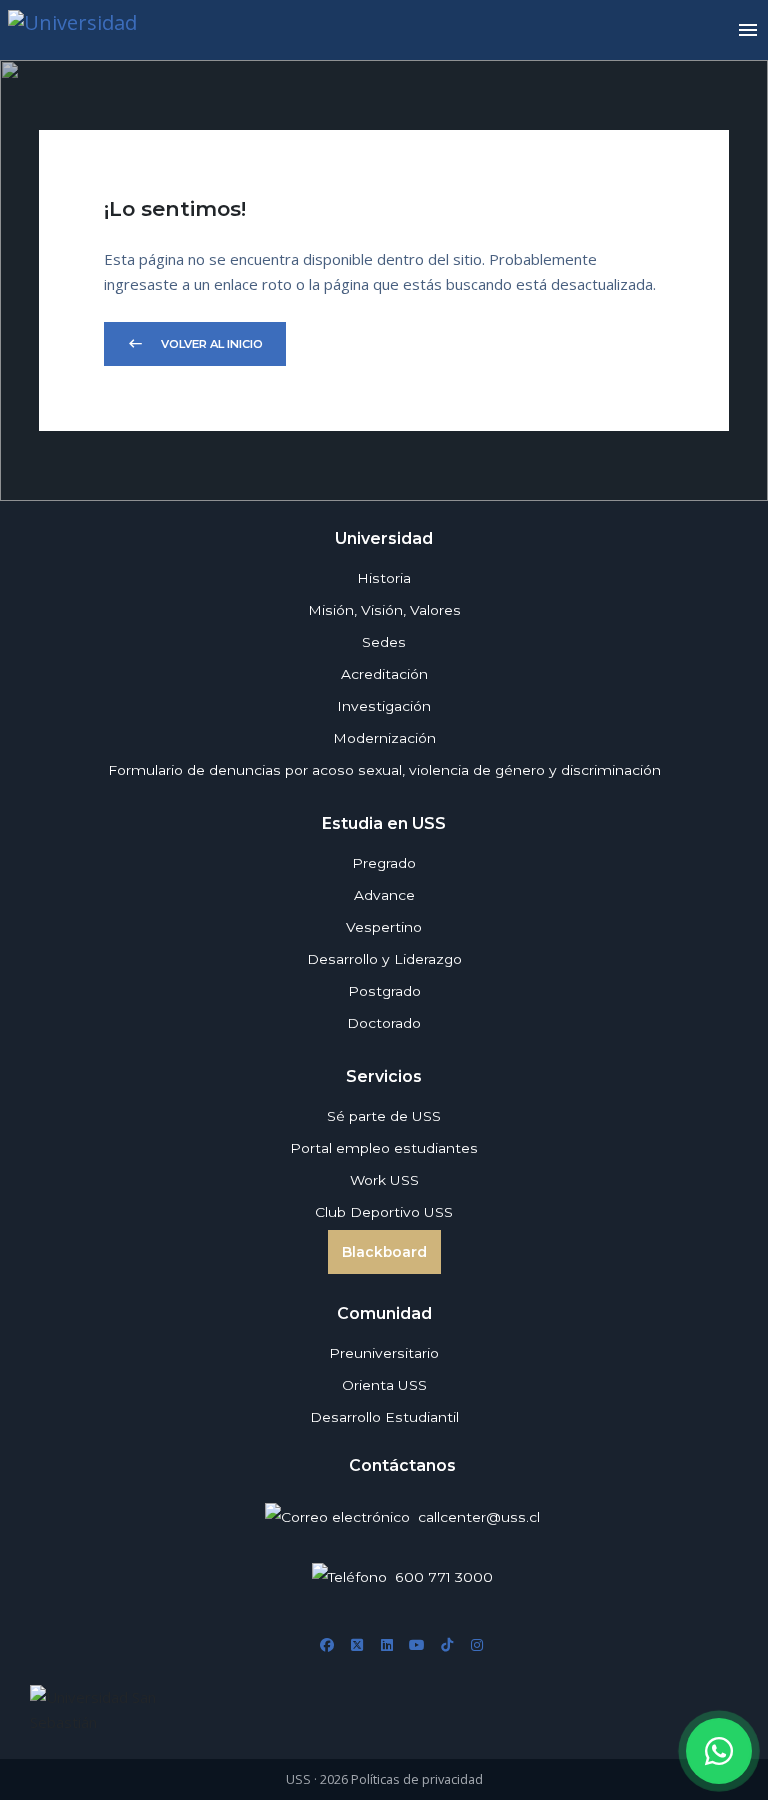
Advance (384, 895)
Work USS (384, 1180)
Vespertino (384, 927)
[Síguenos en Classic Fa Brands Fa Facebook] (327, 1646)
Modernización (384, 738)
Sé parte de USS (384, 1116)
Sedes (384, 642)
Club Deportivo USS (384, 1212)
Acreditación (384, 674)
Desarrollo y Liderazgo (384, 959)
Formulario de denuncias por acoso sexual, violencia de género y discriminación (384, 770)
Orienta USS (384, 1385)
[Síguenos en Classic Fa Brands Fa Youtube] (417, 1646)
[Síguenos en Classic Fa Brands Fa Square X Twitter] (357, 1646)
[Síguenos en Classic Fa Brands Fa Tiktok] (447, 1646)
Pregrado (384, 863)
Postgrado (384, 991)
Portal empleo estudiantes (384, 1148)
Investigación (384, 706)
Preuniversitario (384, 1353)
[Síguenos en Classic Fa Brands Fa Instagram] (477, 1646)
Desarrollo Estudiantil (384, 1417)
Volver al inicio (195, 343)
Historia (384, 578)
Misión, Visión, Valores (384, 610)
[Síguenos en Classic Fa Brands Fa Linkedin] (387, 1646)
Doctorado (384, 1023)
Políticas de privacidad (417, 1779)
